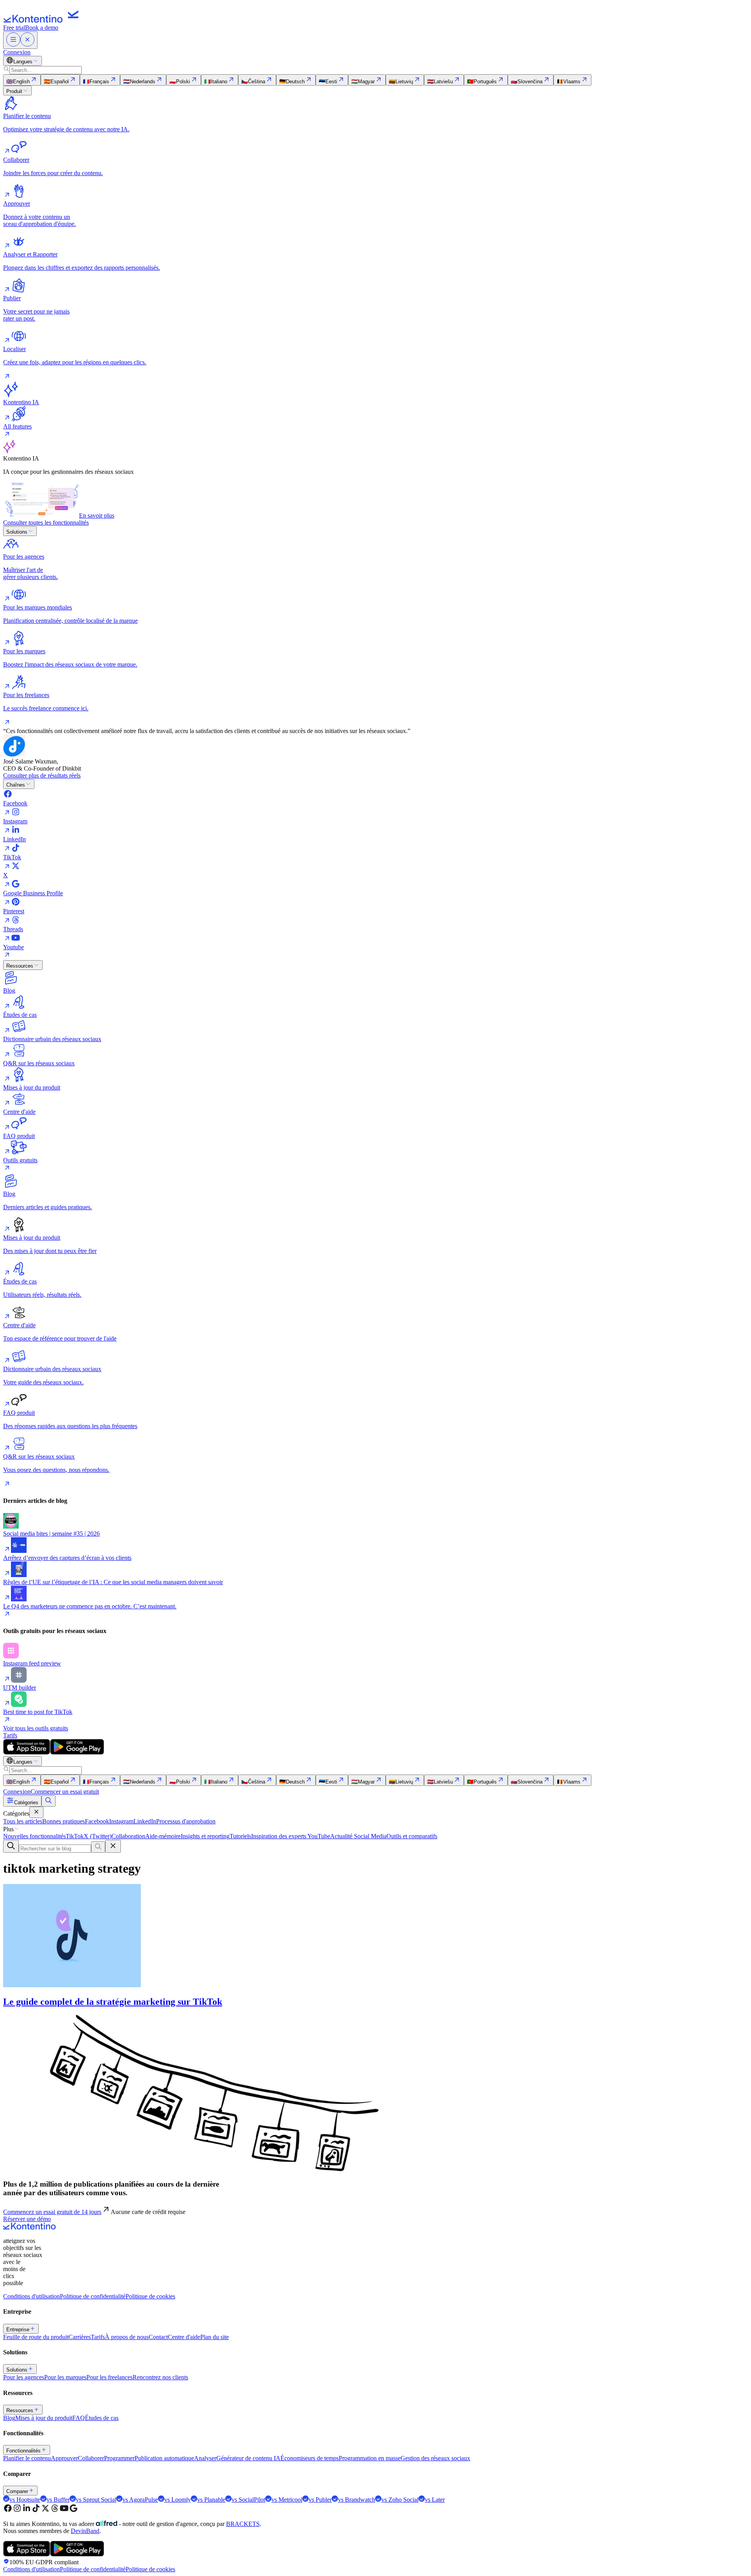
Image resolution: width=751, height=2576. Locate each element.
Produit (14, 91)
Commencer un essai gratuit (65, 1792)
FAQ (79, 2418)
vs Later (435, 2500)
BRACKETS (243, 2524)
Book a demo (42, 28)
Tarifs (10, 1735)
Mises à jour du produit (44, 2418)
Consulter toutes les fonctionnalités (46, 523)
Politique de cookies (150, 2296)
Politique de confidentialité (93, 2296)
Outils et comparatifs (412, 1836)
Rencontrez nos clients (160, 2377)
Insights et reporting (205, 1836)
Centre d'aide (184, 2337)
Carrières (80, 2337)
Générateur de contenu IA (248, 2458)
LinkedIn (145, 1821)
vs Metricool (287, 2500)
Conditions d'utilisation (31, 2296)
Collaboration (128, 1836)
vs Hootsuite (25, 2500)
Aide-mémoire (163, 1836)
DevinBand (85, 2531)
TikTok (75, 1836)
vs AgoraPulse (140, 2500)
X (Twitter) (98, 1836)
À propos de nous (127, 2337)
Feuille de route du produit (36, 2337)
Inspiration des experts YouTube (291, 1836)
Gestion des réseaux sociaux (435, 2458)
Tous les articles (23, 1821)
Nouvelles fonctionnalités (34, 1836)
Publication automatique (164, 2458)
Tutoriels (240, 1836)
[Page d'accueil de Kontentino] (43, 21)
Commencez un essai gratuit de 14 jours (52, 2212)
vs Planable (211, 2500)
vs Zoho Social (400, 2500)
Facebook (97, 1821)
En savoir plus (97, 515)
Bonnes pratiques (64, 1821)
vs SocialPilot (248, 2500)
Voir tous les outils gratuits (36, 1728)
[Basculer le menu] (20, 40)
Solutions (17, 532)
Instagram (121, 1821)
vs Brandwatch (357, 2500)
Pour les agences (24, 2377)
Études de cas (102, 2418)
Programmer (119, 2458)
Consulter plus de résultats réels (42, 775)
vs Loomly (178, 2500)
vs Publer (320, 2500)
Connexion (17, 52)
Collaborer (91, 2458)
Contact (158, 2337)
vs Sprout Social (96, 2500)
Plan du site (215, 2337)
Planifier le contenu (27, 2458)
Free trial (14, 28)
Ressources (20, 966)
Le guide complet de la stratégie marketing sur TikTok (113, 2002)
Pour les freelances (110, 2377)
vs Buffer (58, 2500)
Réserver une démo (27, 2219)
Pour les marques (65, 2377)
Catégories (26, 1802)
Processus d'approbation (186, 1821)
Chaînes (16, 785)
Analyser (205, 2458)
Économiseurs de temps (310, 2458)
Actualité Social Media (358, 1836)
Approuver (64, 2458)
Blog (9, 2418)
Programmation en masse (370, 2458)
